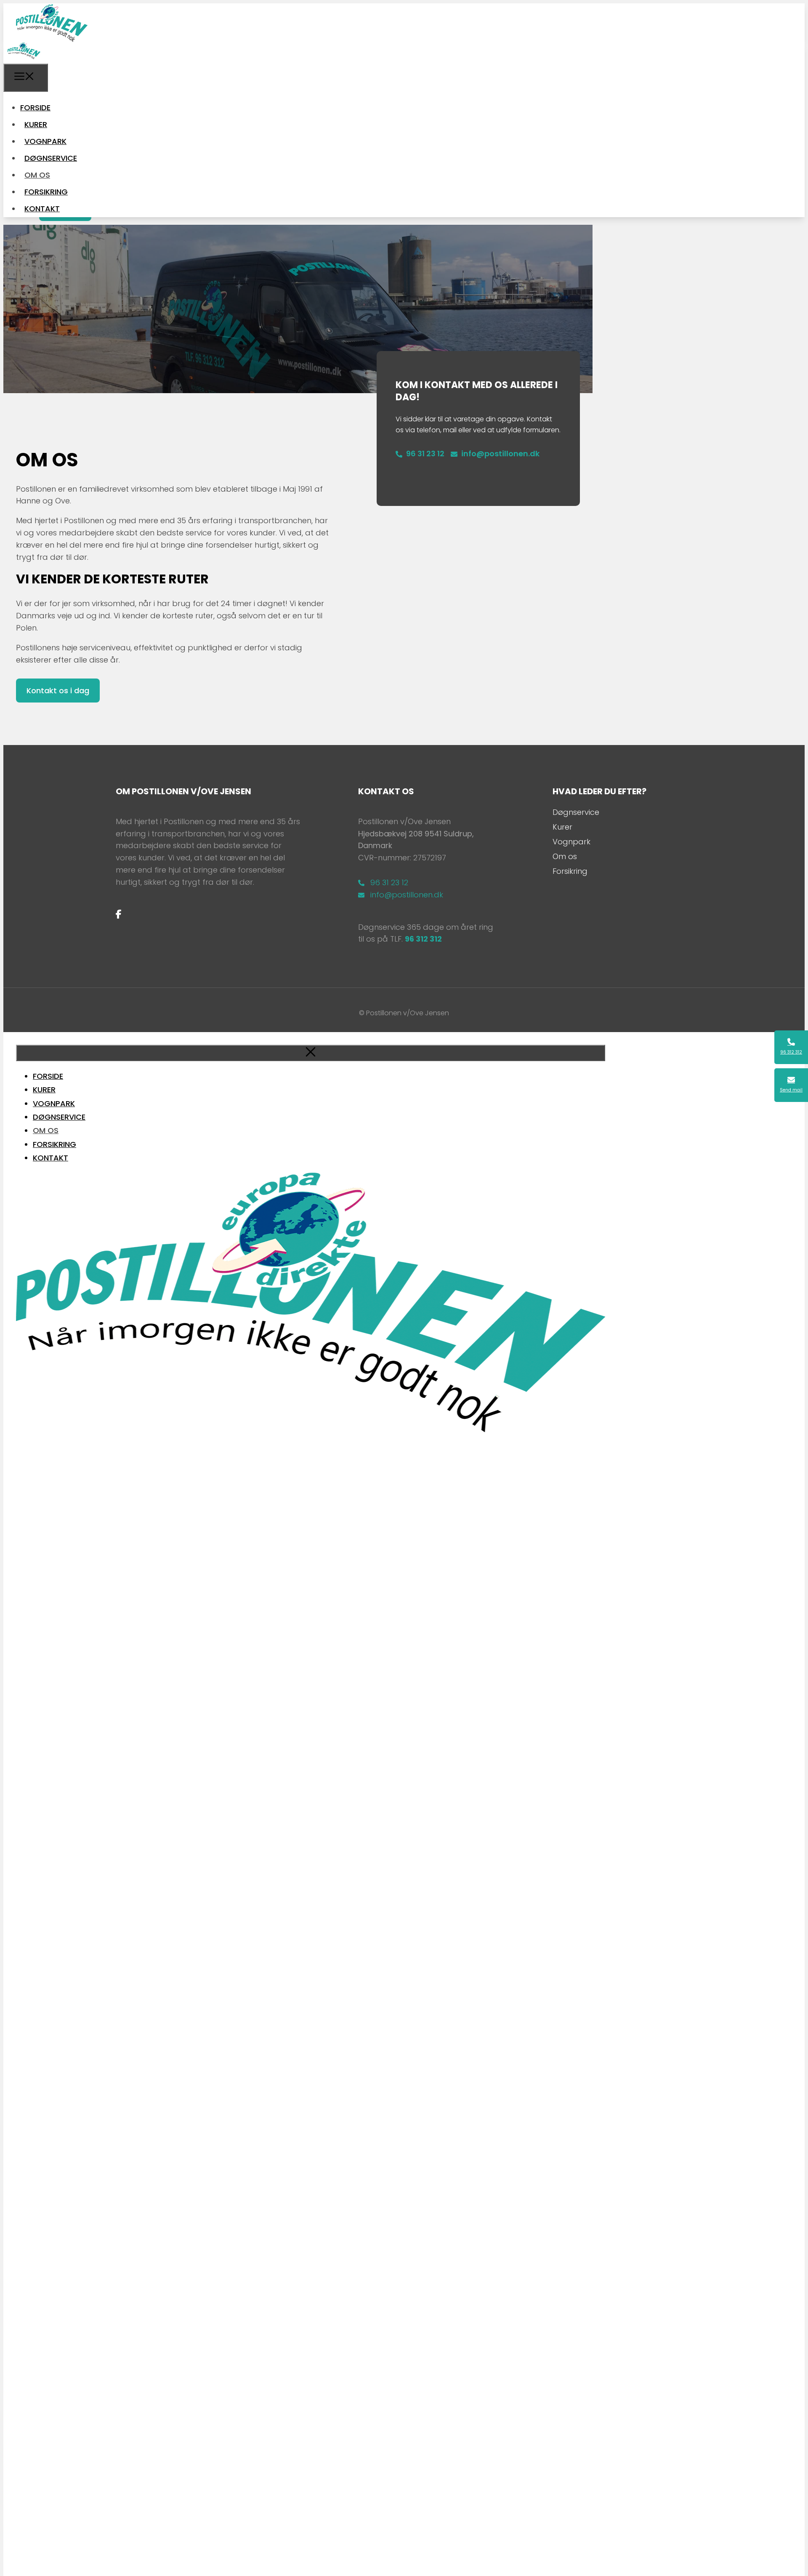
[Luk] (311, 1053)
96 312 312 (423, 939)
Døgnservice (51, 158)
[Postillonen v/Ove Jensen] (24, 57)
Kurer (36, 124)
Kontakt (42, 209)
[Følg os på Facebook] (119, 914)
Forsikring (46, 192)
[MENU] (26, 78)
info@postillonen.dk (500, 454)
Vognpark (45, 141)
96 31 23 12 (425, 454)
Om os (37, 175)
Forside (35, 108)
